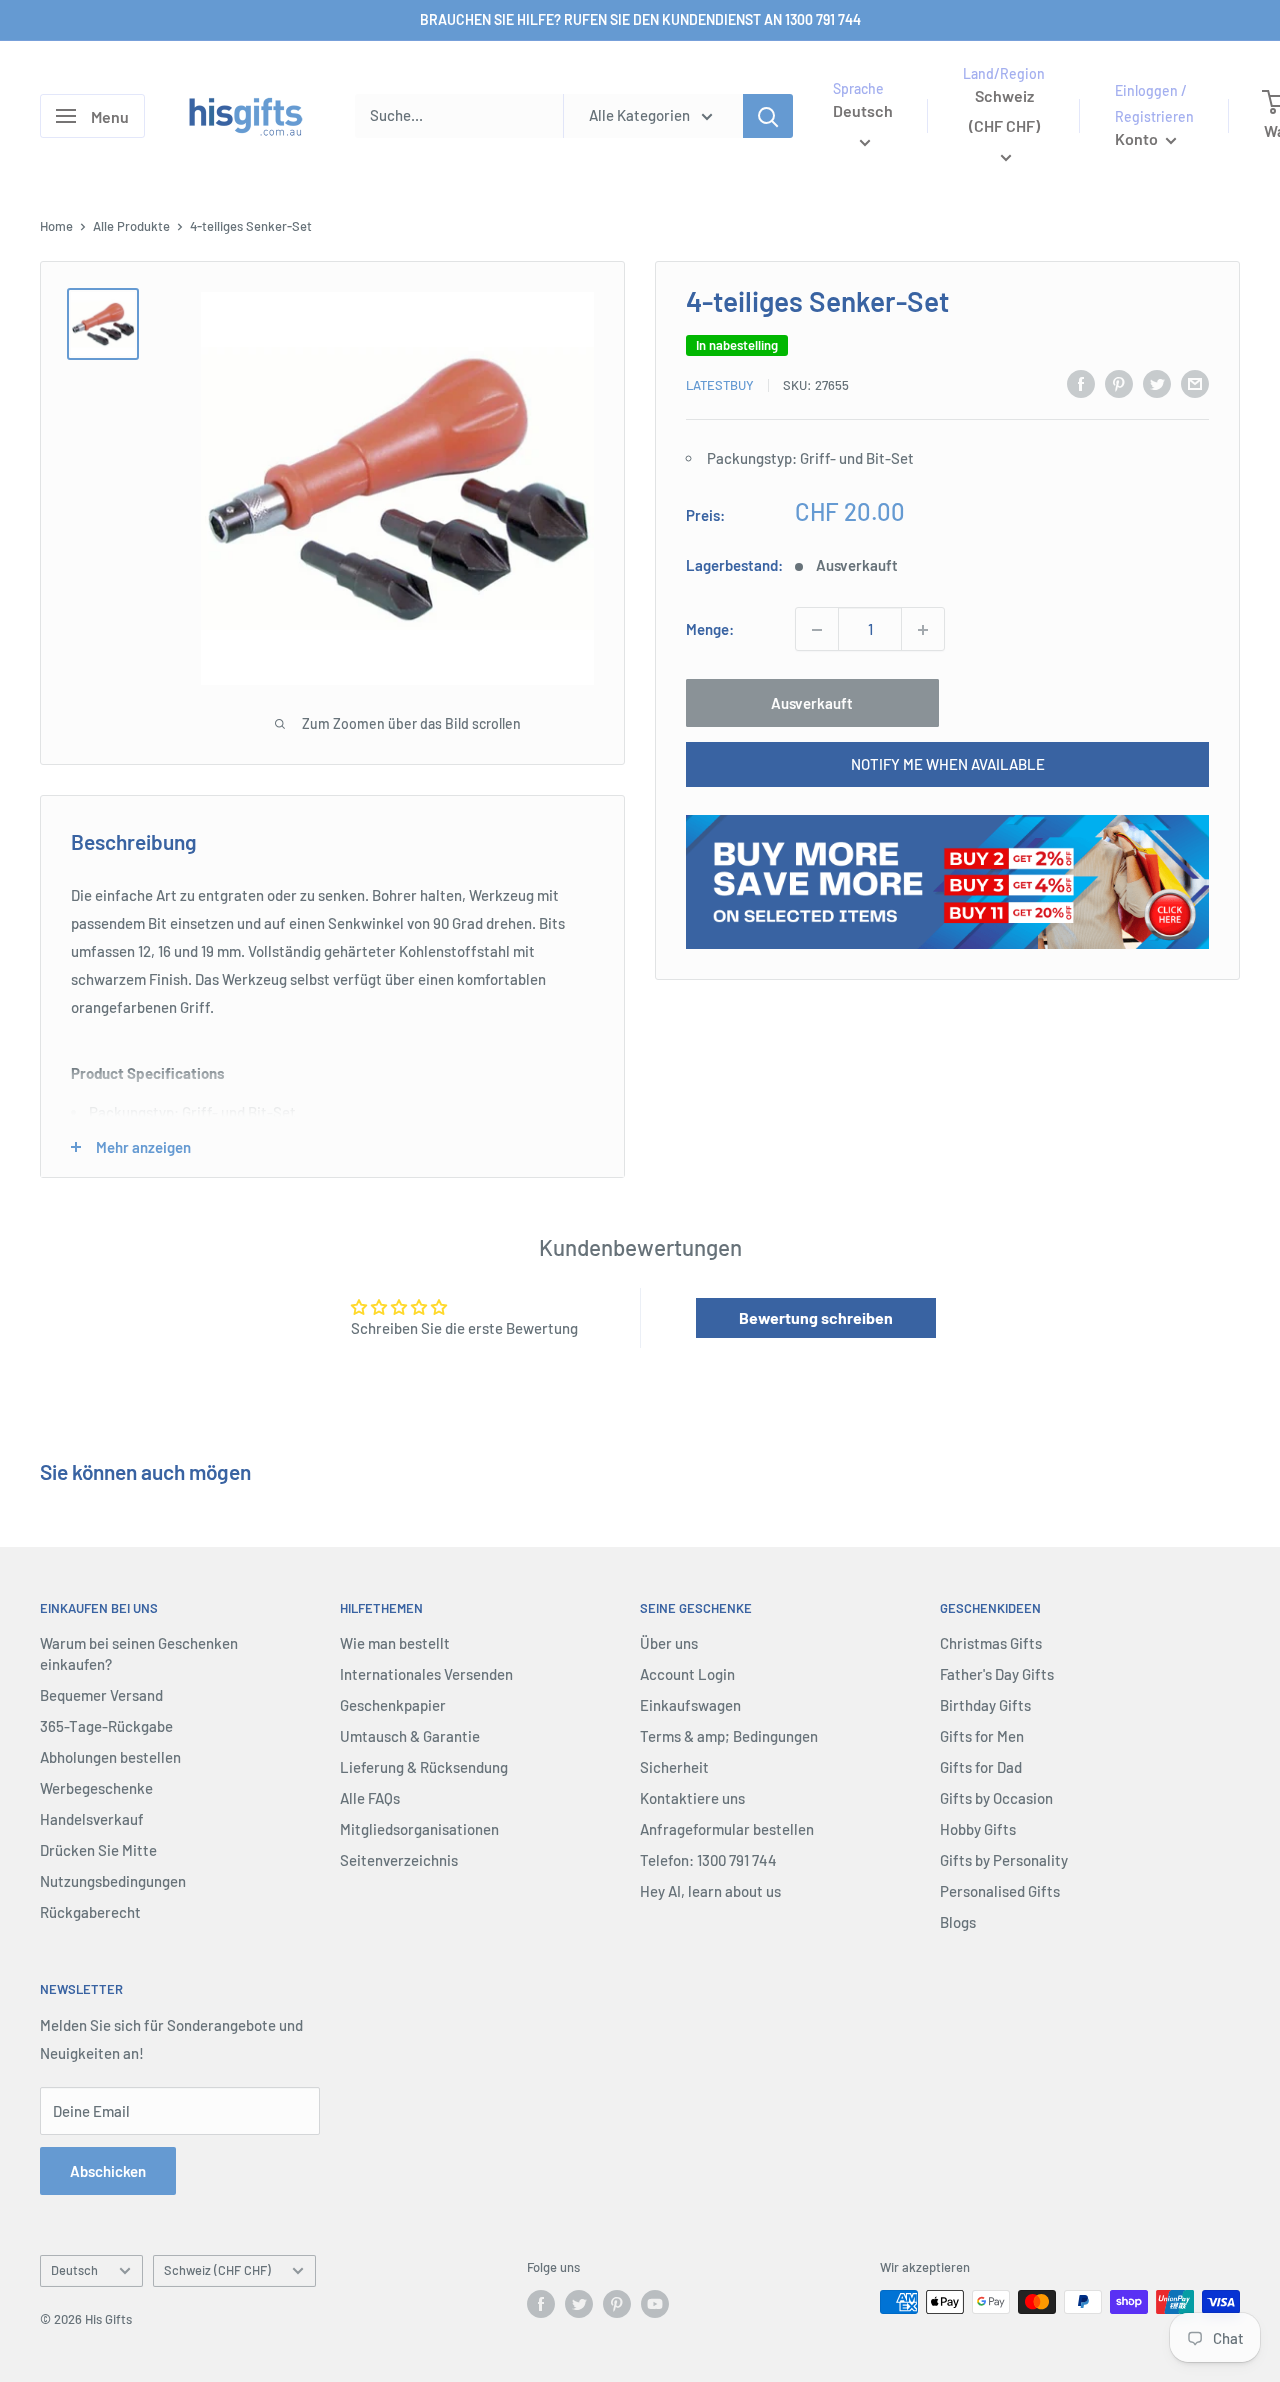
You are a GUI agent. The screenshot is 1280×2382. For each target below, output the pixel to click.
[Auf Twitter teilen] (1157, 383)
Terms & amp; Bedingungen (729, 1736)
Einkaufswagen (690, 1705)
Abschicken (108, 2171)
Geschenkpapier (393, 1705)
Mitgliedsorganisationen (419, 1829)
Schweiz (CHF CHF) (217, 2270)
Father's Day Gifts (997, 1674)
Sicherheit (674, 1767)
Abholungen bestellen (110, 1757)
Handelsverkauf (92, 1819)
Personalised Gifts (1000, 1891)
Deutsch (74, 2270)
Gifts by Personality (1004, 1860)
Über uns (669, 1643)
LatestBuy (720, 385)
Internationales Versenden (426, 1674)
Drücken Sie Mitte (98, 1850)
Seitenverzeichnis (399, 1860)
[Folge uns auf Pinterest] (617, 2304)
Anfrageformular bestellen (727, 1829)
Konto (1138, 138)
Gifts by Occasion (996, 1798)
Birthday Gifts (985, 1705)
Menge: (710, 630)
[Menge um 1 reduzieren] (817, 630)
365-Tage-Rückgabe (106, 1726)
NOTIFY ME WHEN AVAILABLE (948, 765)
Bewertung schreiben (816, 1317)
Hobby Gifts (978, 1829)
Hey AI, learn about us (710, 1891)
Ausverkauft (812, 704)
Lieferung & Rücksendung (424, 1767)
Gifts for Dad (981, 1767)
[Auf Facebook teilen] (1081, 383)
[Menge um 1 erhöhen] (923, 630)
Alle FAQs (370, 1798)
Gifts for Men (982, 1736)
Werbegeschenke (96, 1788)
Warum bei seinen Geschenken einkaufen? (139, 1653)
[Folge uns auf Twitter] (579, 2304)
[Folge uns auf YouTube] (655, 2304)
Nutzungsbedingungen (113, 1881)
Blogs (958, 1922)
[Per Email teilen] (1195, 383)
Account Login (687, 1674)
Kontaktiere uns (692, 1798)
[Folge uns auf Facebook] (541, 2304)
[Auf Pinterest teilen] (1119, 383)
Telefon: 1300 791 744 (708, 1860)
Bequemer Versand (101, 1695)
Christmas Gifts (991, 1643)
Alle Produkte (131, 226)
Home (56, 226)
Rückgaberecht (90, 1912)
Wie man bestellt (395, 1643)
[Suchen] (768, 116)
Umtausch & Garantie (410, 1736)
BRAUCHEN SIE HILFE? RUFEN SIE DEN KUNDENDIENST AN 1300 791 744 (640, 19)
